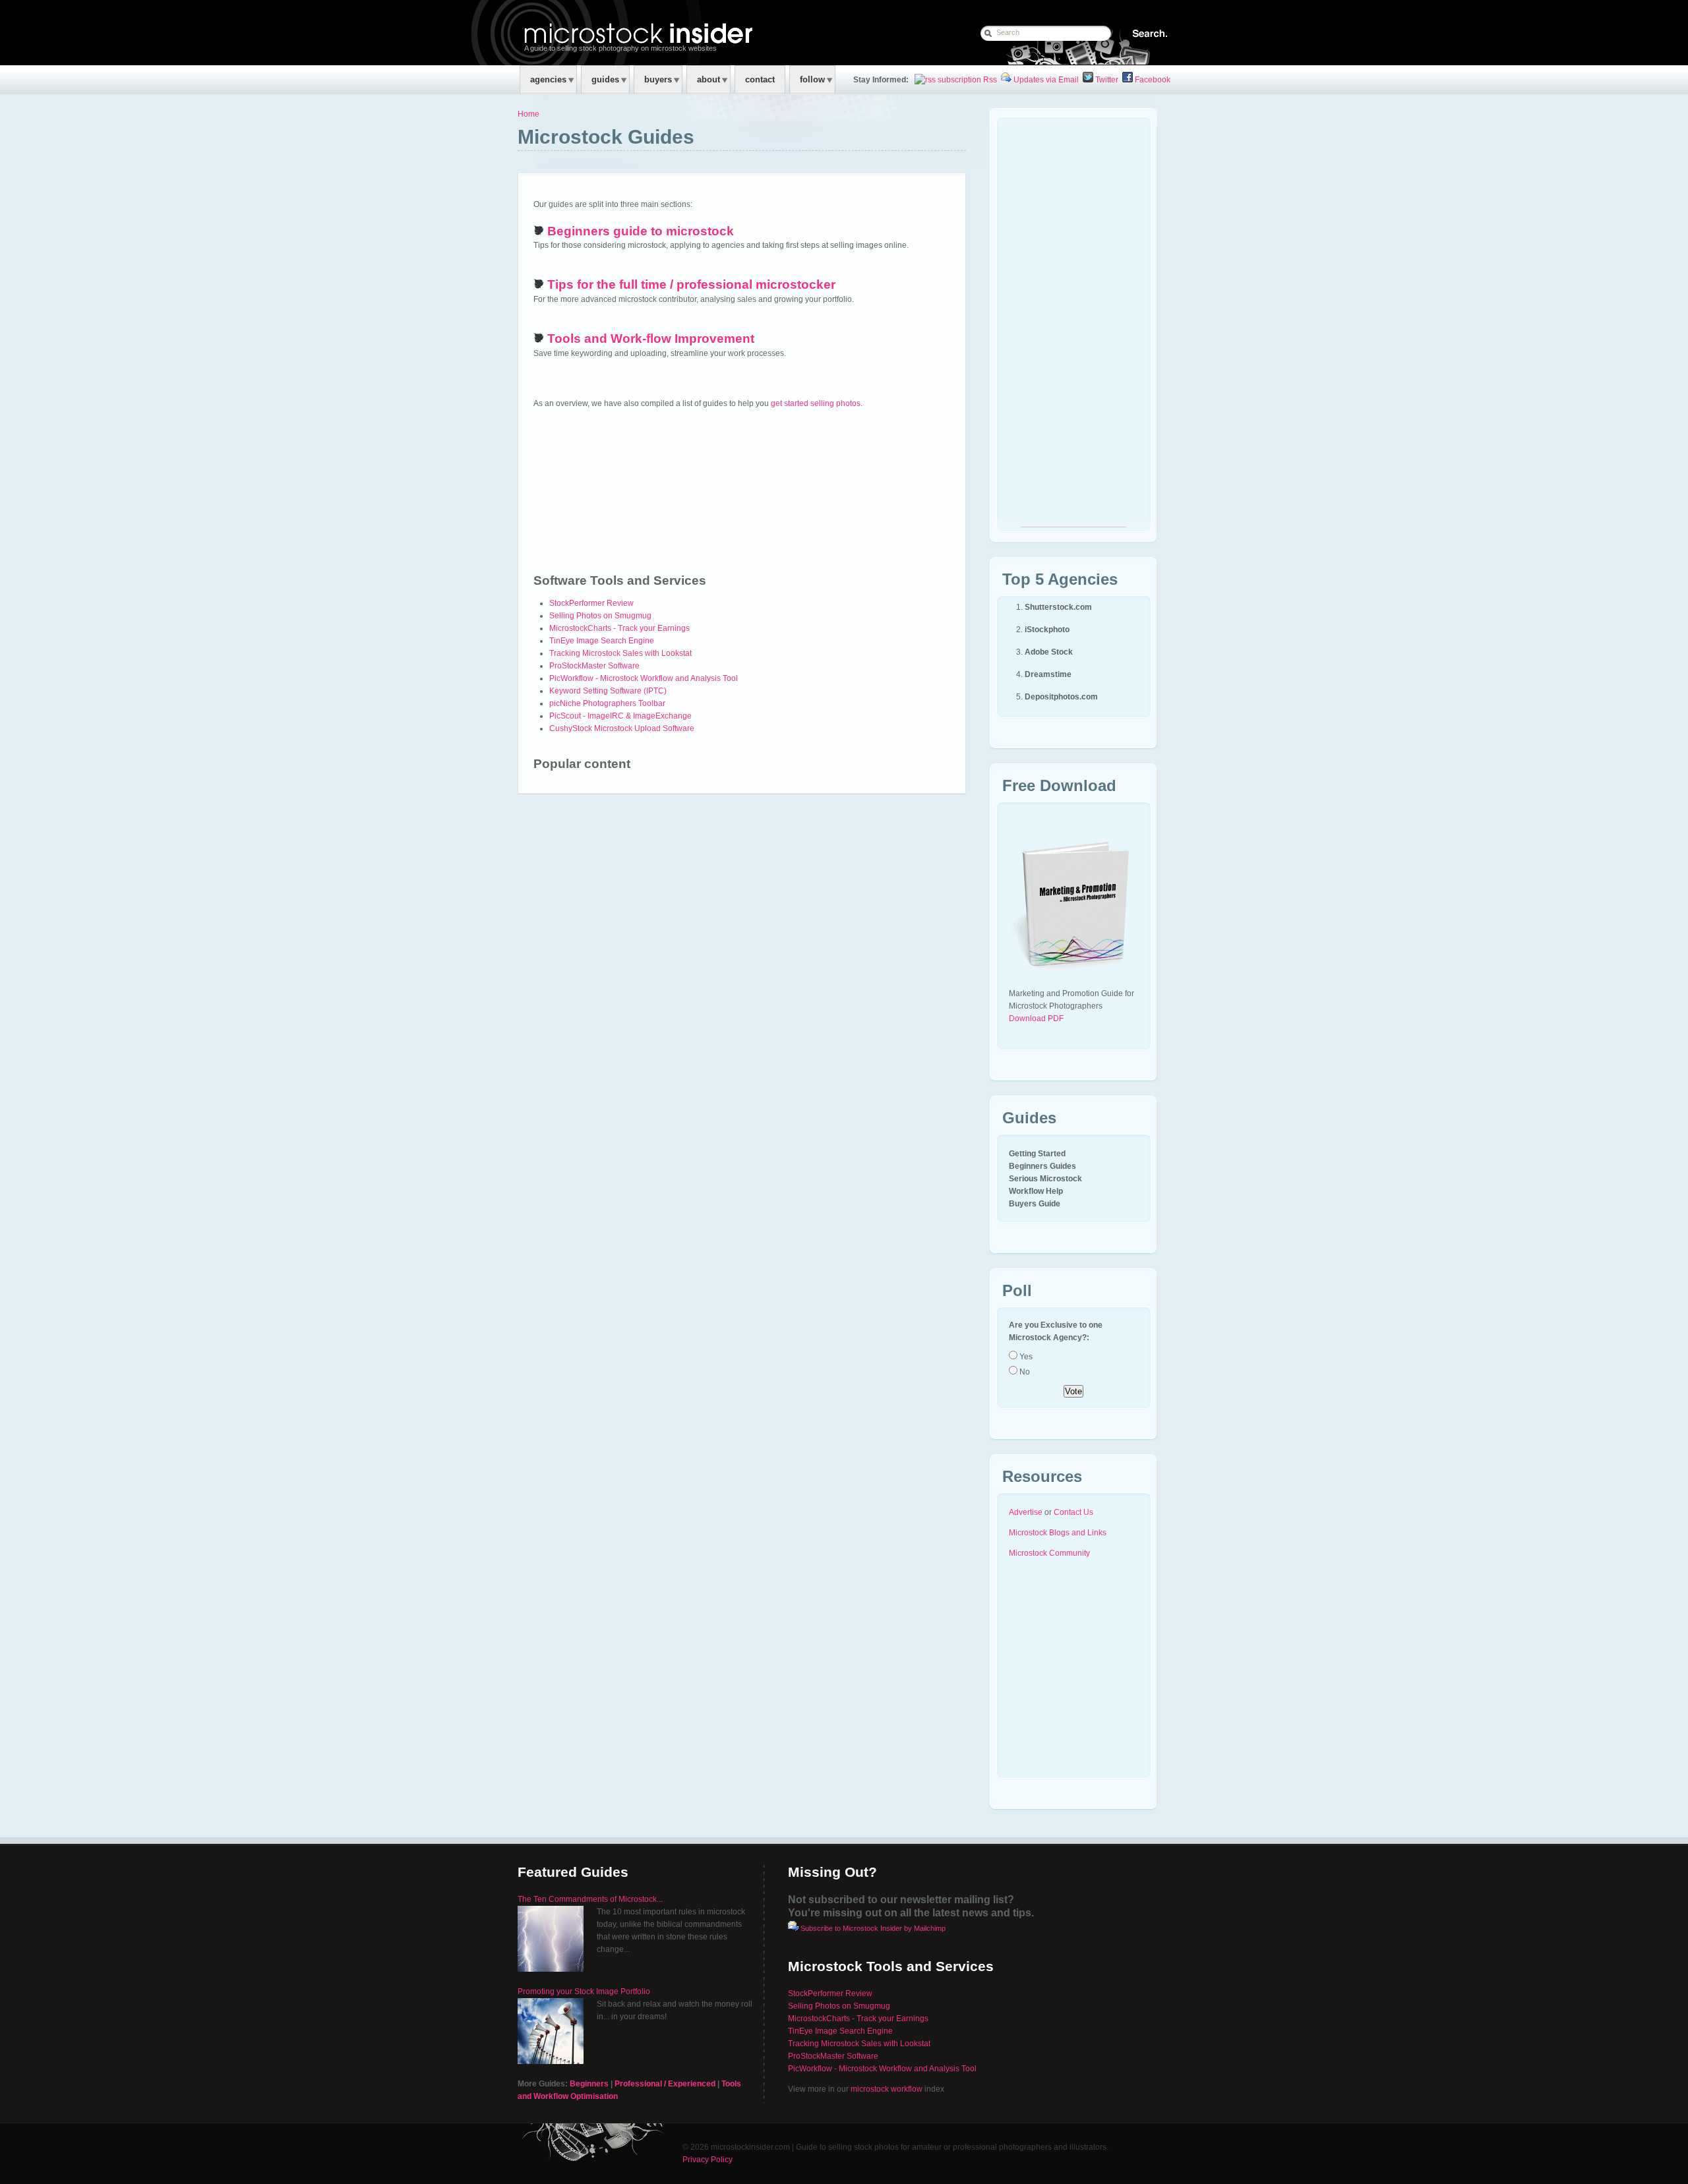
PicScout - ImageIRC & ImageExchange (620, 716)
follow (812, 79)
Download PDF (1036, 1018)
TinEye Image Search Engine (602, 641)
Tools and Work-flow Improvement (651, 339)
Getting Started (1037, 1154)
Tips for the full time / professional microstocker (691, 284)
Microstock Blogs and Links (1058, 1533)
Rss (989, 80)
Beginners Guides (1042, 1166)
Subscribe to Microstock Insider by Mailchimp (873, 1928)
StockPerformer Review (591, 603)
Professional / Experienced (665, 2084)
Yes (1025, 1357)
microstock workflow (887, 2089)
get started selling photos (816, 403)
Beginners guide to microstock (641, 231)
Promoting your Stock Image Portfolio (584, 1992)
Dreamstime (1048, 674)
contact (760, 79)
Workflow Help (1036, 1191)
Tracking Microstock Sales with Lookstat (620, 653)
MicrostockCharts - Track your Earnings (619, 628)
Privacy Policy (708, 2160)
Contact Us (1073, 1512)
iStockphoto (1047, 630)
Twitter (1106, 80)
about (708, 79)
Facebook (1152, 80)
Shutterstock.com (1058, 607)
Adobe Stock (1049, 652)
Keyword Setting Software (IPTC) (608, 691)
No (1024, 1372)
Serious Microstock (1045, 1179)
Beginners (589, 2084)
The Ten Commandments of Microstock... (590, 1899)
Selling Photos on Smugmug (600, 616)
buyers (658, 79)
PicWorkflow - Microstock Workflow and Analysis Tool (644, 678)
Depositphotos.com (1061, 697)
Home (528, 114)
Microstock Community (1049, 1553)
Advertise (1026, 1512)
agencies (548, 79)
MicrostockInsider (604, 32)
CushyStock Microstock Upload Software (622, 728)
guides (605, 79)
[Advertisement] (1073, 329)
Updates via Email (1045, 80)
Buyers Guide (1035, 1204)
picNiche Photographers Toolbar (607, 703)
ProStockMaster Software (594, 666)
